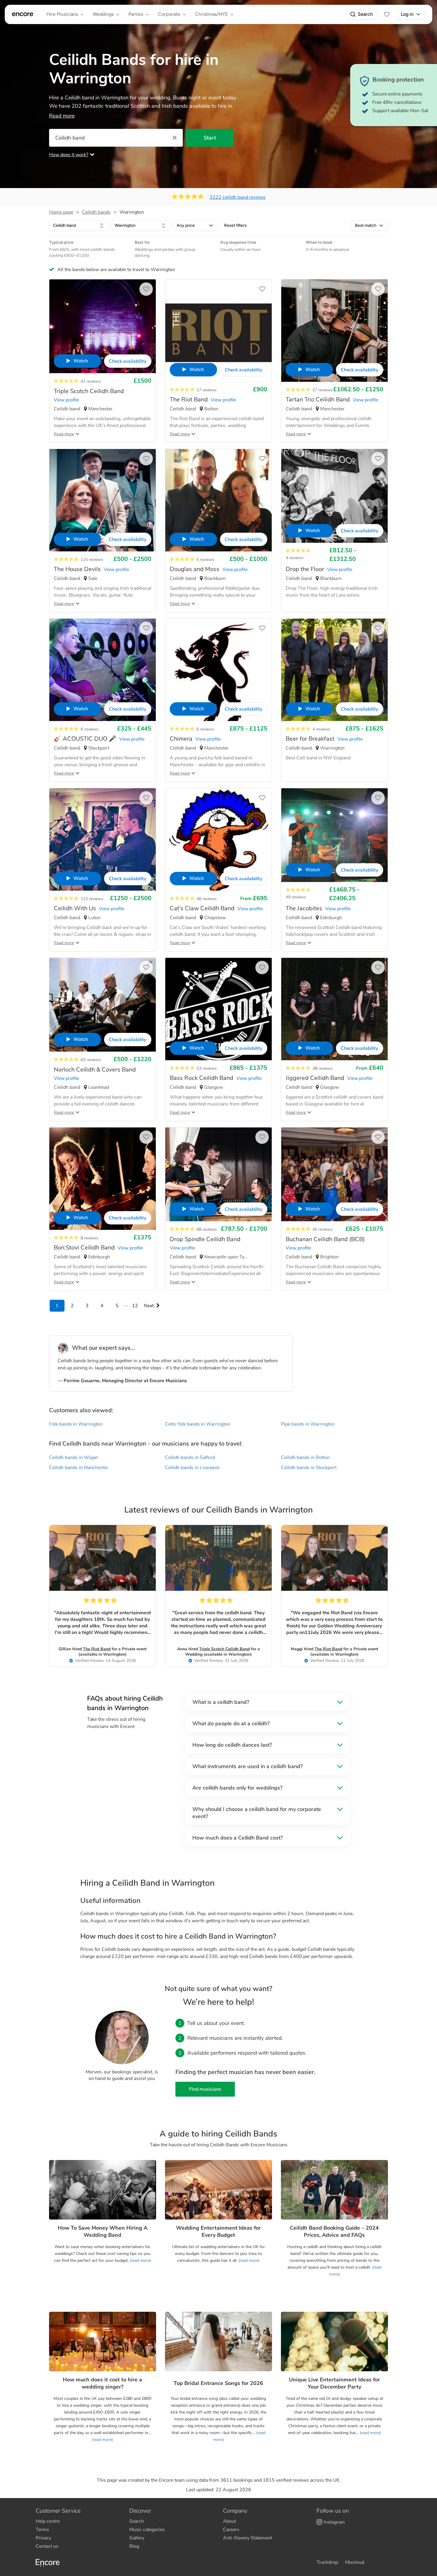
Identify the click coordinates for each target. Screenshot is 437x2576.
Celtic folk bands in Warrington (198, 1424)
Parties (136, 14)
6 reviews (89, 729)
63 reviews (91, 1060)
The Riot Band (97, 1649)
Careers (231, 2530)
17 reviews (207, 390)
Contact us (47, 2546)
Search (365, 14)
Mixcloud (355, 2562)
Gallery (137, 2538)
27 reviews (323, 390)
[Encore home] (23, 14)
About (229, 2521)
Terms (42, 2530)
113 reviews (92, 899)
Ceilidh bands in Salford (190, 1457)
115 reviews (92, 560)
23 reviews (207, 1068)
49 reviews (296, 897)
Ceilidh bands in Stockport (309, 1468)
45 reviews (323, 1229)
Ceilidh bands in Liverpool (192, 1468)
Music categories (147, 2530)
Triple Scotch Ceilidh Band (224, 1649)
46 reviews (207, 899)
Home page (61, 212)
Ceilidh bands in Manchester (79, 1468)
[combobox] (79, 226)
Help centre (48, 2521)
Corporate (169, 14)
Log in (407, 14)
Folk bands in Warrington (76, 1424)
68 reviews (207, 1229)
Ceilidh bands (96, 212)
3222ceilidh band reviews (238, 197)
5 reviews (205, 560)
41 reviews (91, 381)
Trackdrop (327, 2562)
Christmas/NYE (211, 14)
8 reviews (89, 1238)
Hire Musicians (62, 14)
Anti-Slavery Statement (247, 2538)
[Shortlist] (387, 14)
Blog (134, 2546)
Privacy (43, 2538)
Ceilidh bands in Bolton (305, 1457)
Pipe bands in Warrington (308, 1424)
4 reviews (295, 558)
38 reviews (323, 1068)
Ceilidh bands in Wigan (74, 1457)
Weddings (103, 14)
